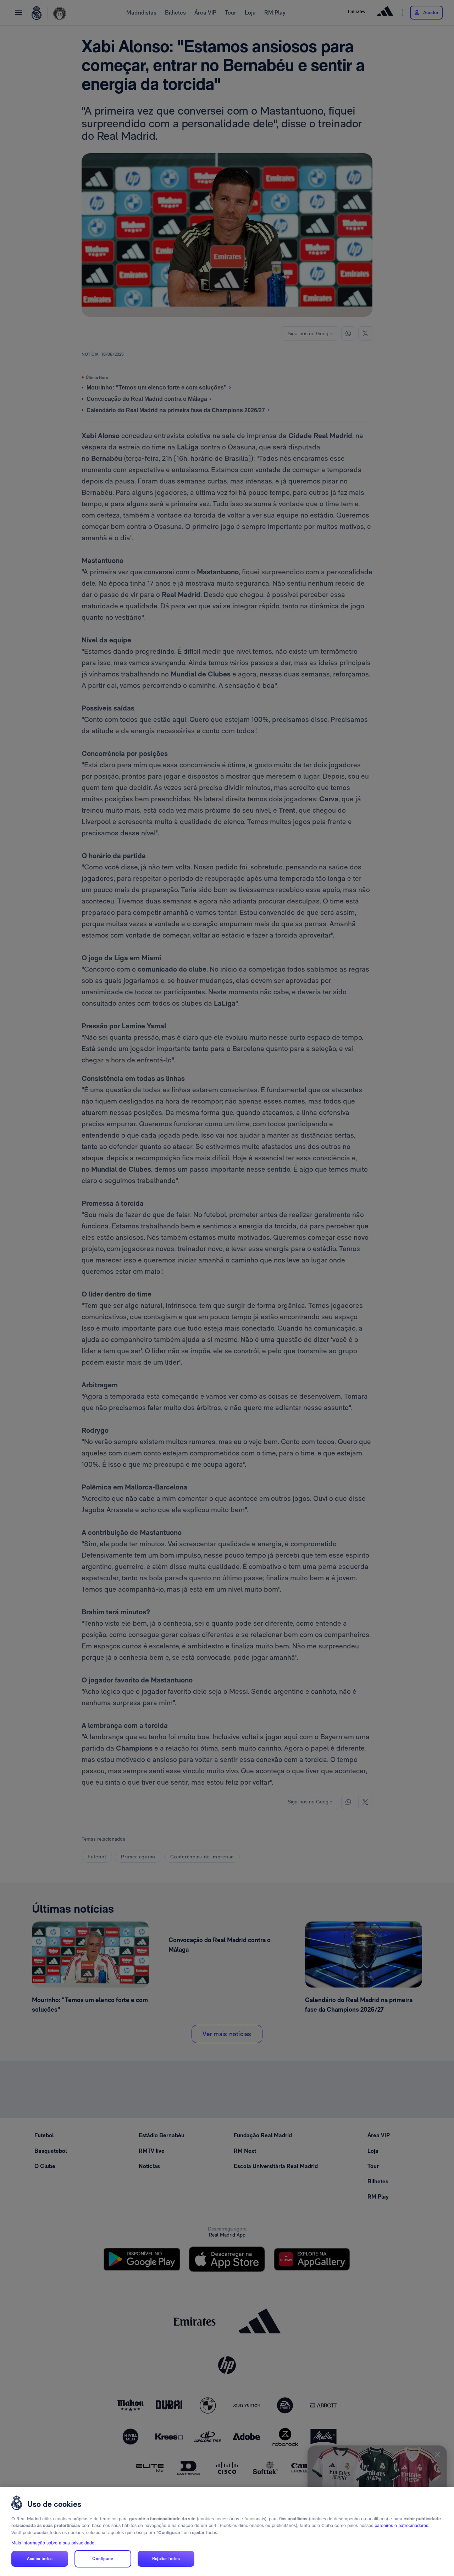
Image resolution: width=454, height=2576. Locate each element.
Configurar (103, 2559)
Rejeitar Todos (166, 2559)
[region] (227, 2531)
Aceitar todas (40, 2559)
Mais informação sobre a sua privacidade (53, 2543)
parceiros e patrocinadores (401, 2525)
